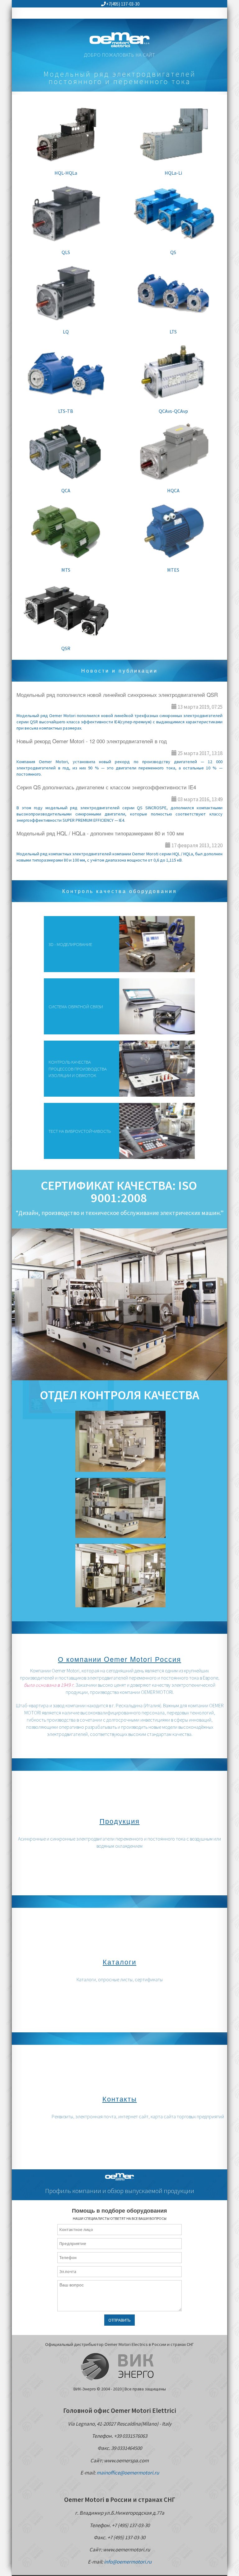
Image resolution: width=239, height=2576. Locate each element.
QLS (66, 252)
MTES (173, 570)
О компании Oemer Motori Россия (119, 1659)
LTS (173, 332)
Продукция (120, 1821)
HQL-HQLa (66, 173)
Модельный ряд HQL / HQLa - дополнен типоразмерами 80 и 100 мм (100, 833)
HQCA (173, 490)
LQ (66, 332)
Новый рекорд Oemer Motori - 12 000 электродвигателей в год (92, 741)
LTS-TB (66, 411)
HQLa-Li (173, 173)
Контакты (120, 2099)
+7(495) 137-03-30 (123, 4)
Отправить (119, 2320)
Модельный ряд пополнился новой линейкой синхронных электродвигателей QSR (117, 695)
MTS (66, 570)
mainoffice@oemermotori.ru (128, 2473)
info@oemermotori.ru (128, 2562)
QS (173, 252)
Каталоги (119, 1962)
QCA (66, 490)
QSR (66, 648)
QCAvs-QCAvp (173, 411)
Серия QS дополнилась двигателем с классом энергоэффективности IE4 (106, 787)
